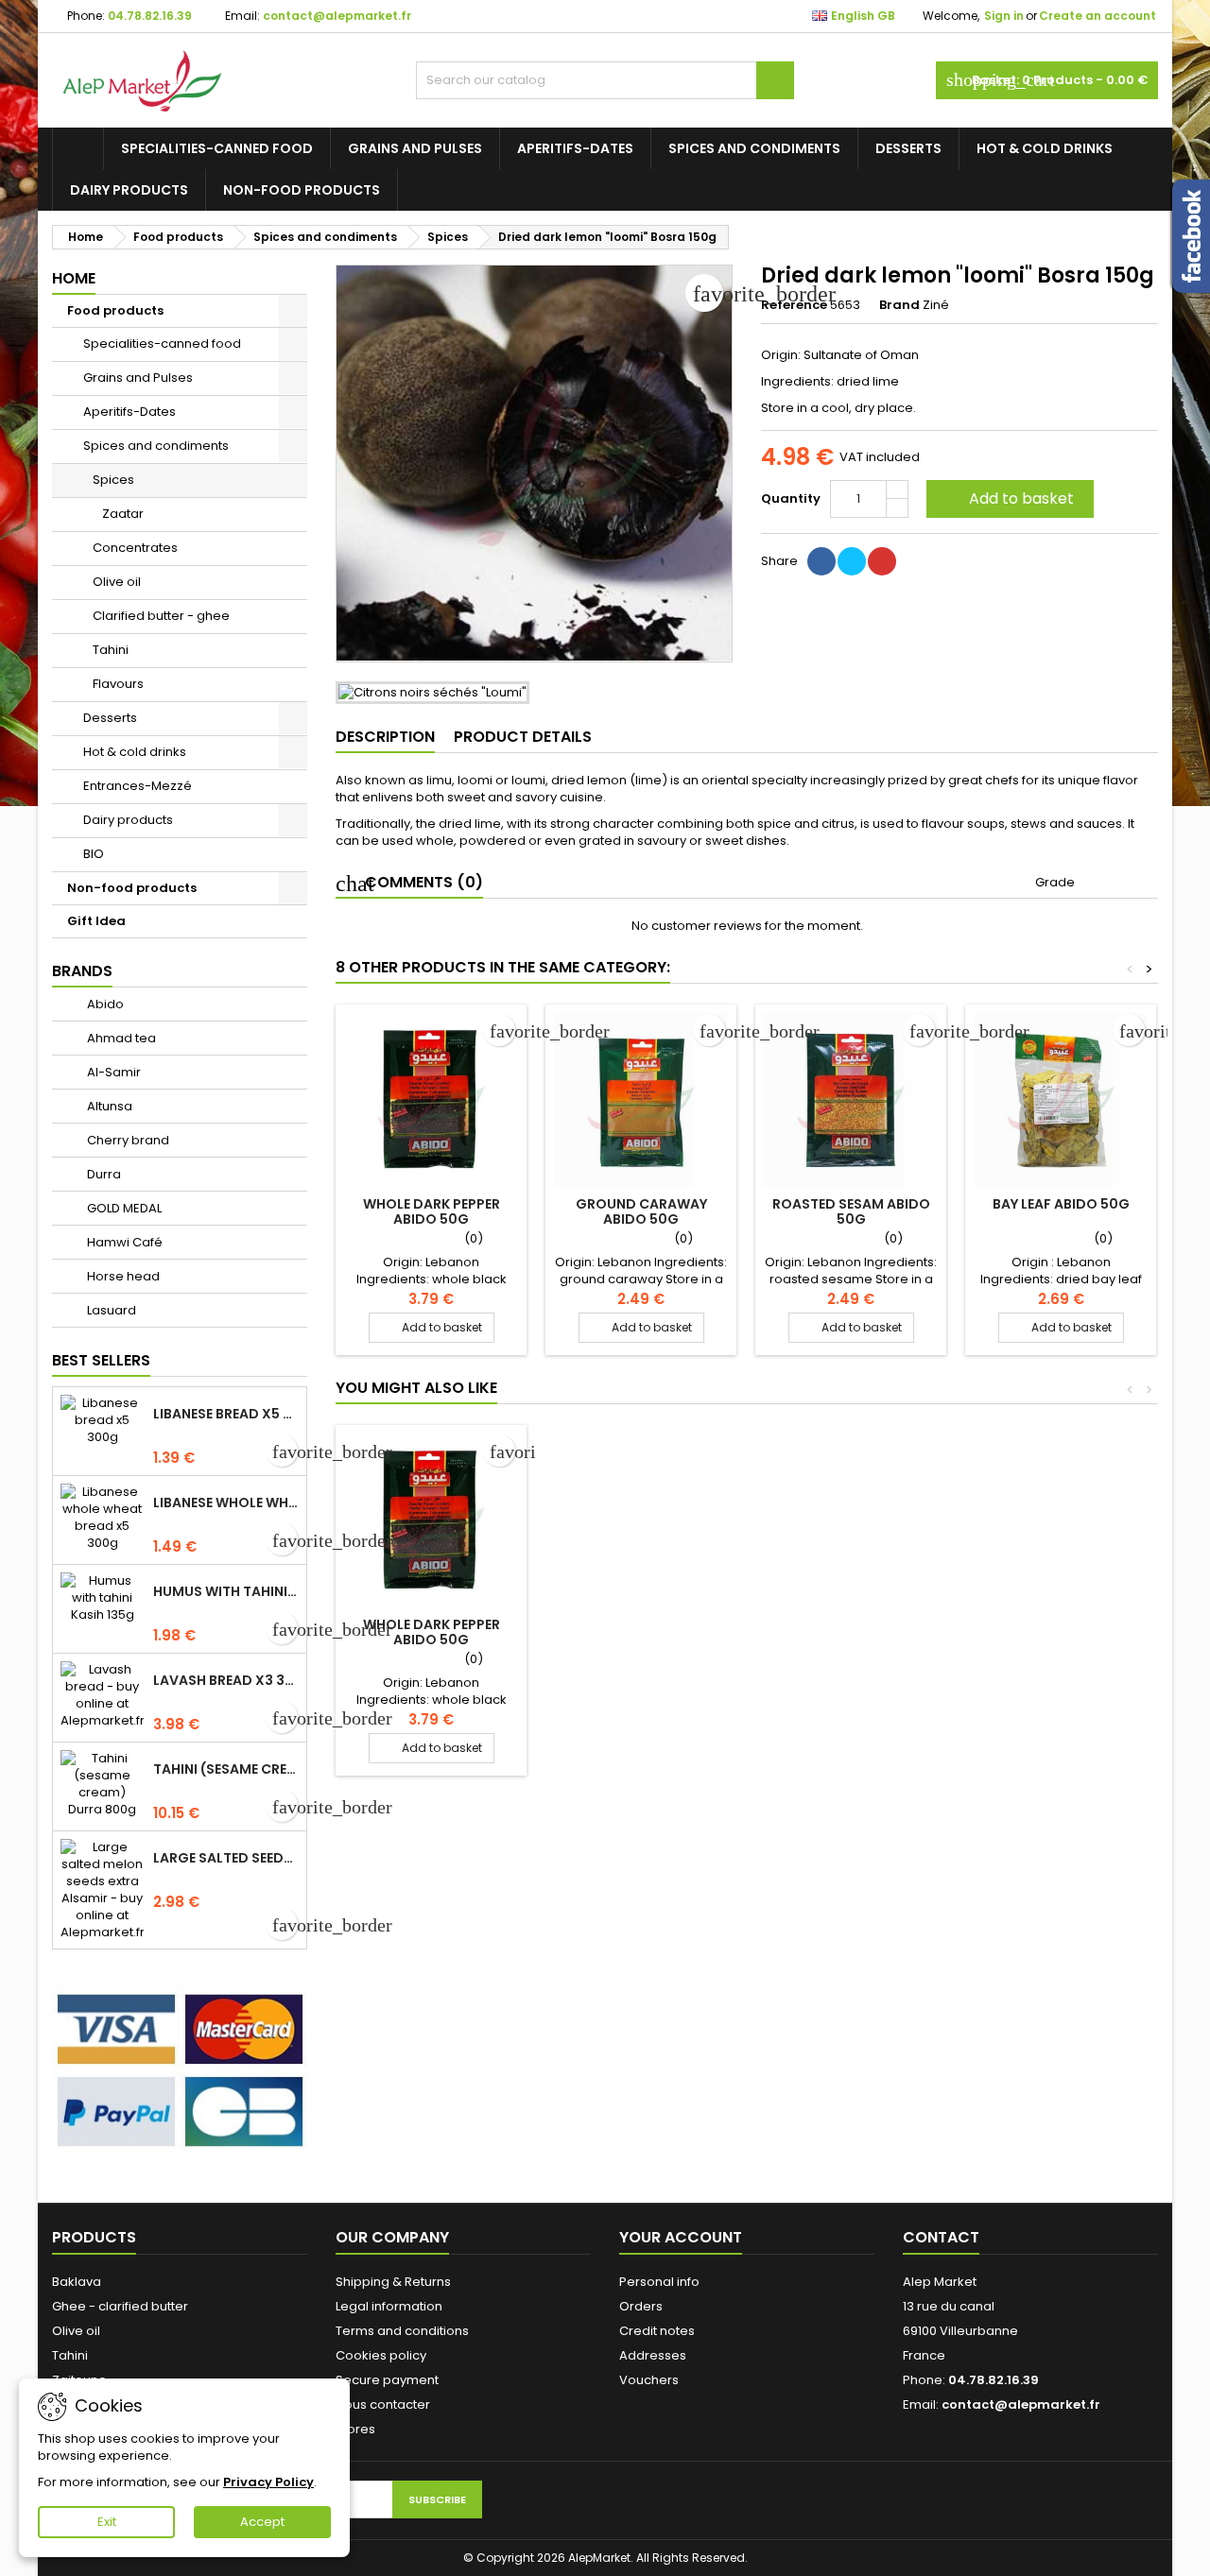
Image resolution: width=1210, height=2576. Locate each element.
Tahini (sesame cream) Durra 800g (226, 1769)
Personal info (659, 2282)
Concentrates (135, 548)
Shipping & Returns (393, 2282)
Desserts (908, 148)
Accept (262, 2522)
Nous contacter (383, 2404)
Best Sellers (101, 1360)
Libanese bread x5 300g (226, 1414)
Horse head (122, 1276)
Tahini (111, 650)
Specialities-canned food (217, 148)
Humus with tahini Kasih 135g (226, 1591)
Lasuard (110, 1310)
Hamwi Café (123, 1242)
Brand (899, 305)
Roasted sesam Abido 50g (851, 1211)
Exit (107, 2522)
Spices (113, 480)
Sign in (1004, 16)
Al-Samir (112, 1072)
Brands (82, 971)
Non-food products (302, 190)
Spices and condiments (754, 148)
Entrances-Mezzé (138, 786)
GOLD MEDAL (123, 1208)
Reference (794, 305)
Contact (941, 2237)
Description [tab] (385, 737)
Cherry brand (127, 1140)
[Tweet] (852, 561)
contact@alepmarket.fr (337, 16)
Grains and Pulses (415, 148)
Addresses (653, 2355)
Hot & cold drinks (1045, 148)
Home (74, 278)
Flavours (118, 684)
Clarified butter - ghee (161, 616)
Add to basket (1008, 498)
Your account (681, 2237)
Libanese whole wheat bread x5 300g (226, 1503)
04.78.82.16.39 (150, 16)
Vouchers (649, 2380)
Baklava (77, 2282)
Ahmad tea (120, 1038)
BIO (94, 854)
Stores (355, 2429)
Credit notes (657, 2331)
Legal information (389, 2306)
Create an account (1098, 16)
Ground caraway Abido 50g (641, 1211)
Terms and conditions (402, 2331)
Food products (115, 310)
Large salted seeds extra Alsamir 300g (226, 1858)
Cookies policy (381, 2355)
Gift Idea (96, 921)
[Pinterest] (882, 561)
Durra (103, 1174)
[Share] (821, 561)
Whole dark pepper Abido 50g (432, 1211)
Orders (641, 2306)
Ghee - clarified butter (120, 2306)
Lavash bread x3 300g (226, 1680)
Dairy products (129, 190)
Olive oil (117, 582)
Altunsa (108, 1106)
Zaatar (123, 514)
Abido (104, 1004)
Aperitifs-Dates (575, 148)
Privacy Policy (268, 2482)
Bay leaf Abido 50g (1061, 1204)
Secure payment (387, 2380)
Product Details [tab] (523, 737)
